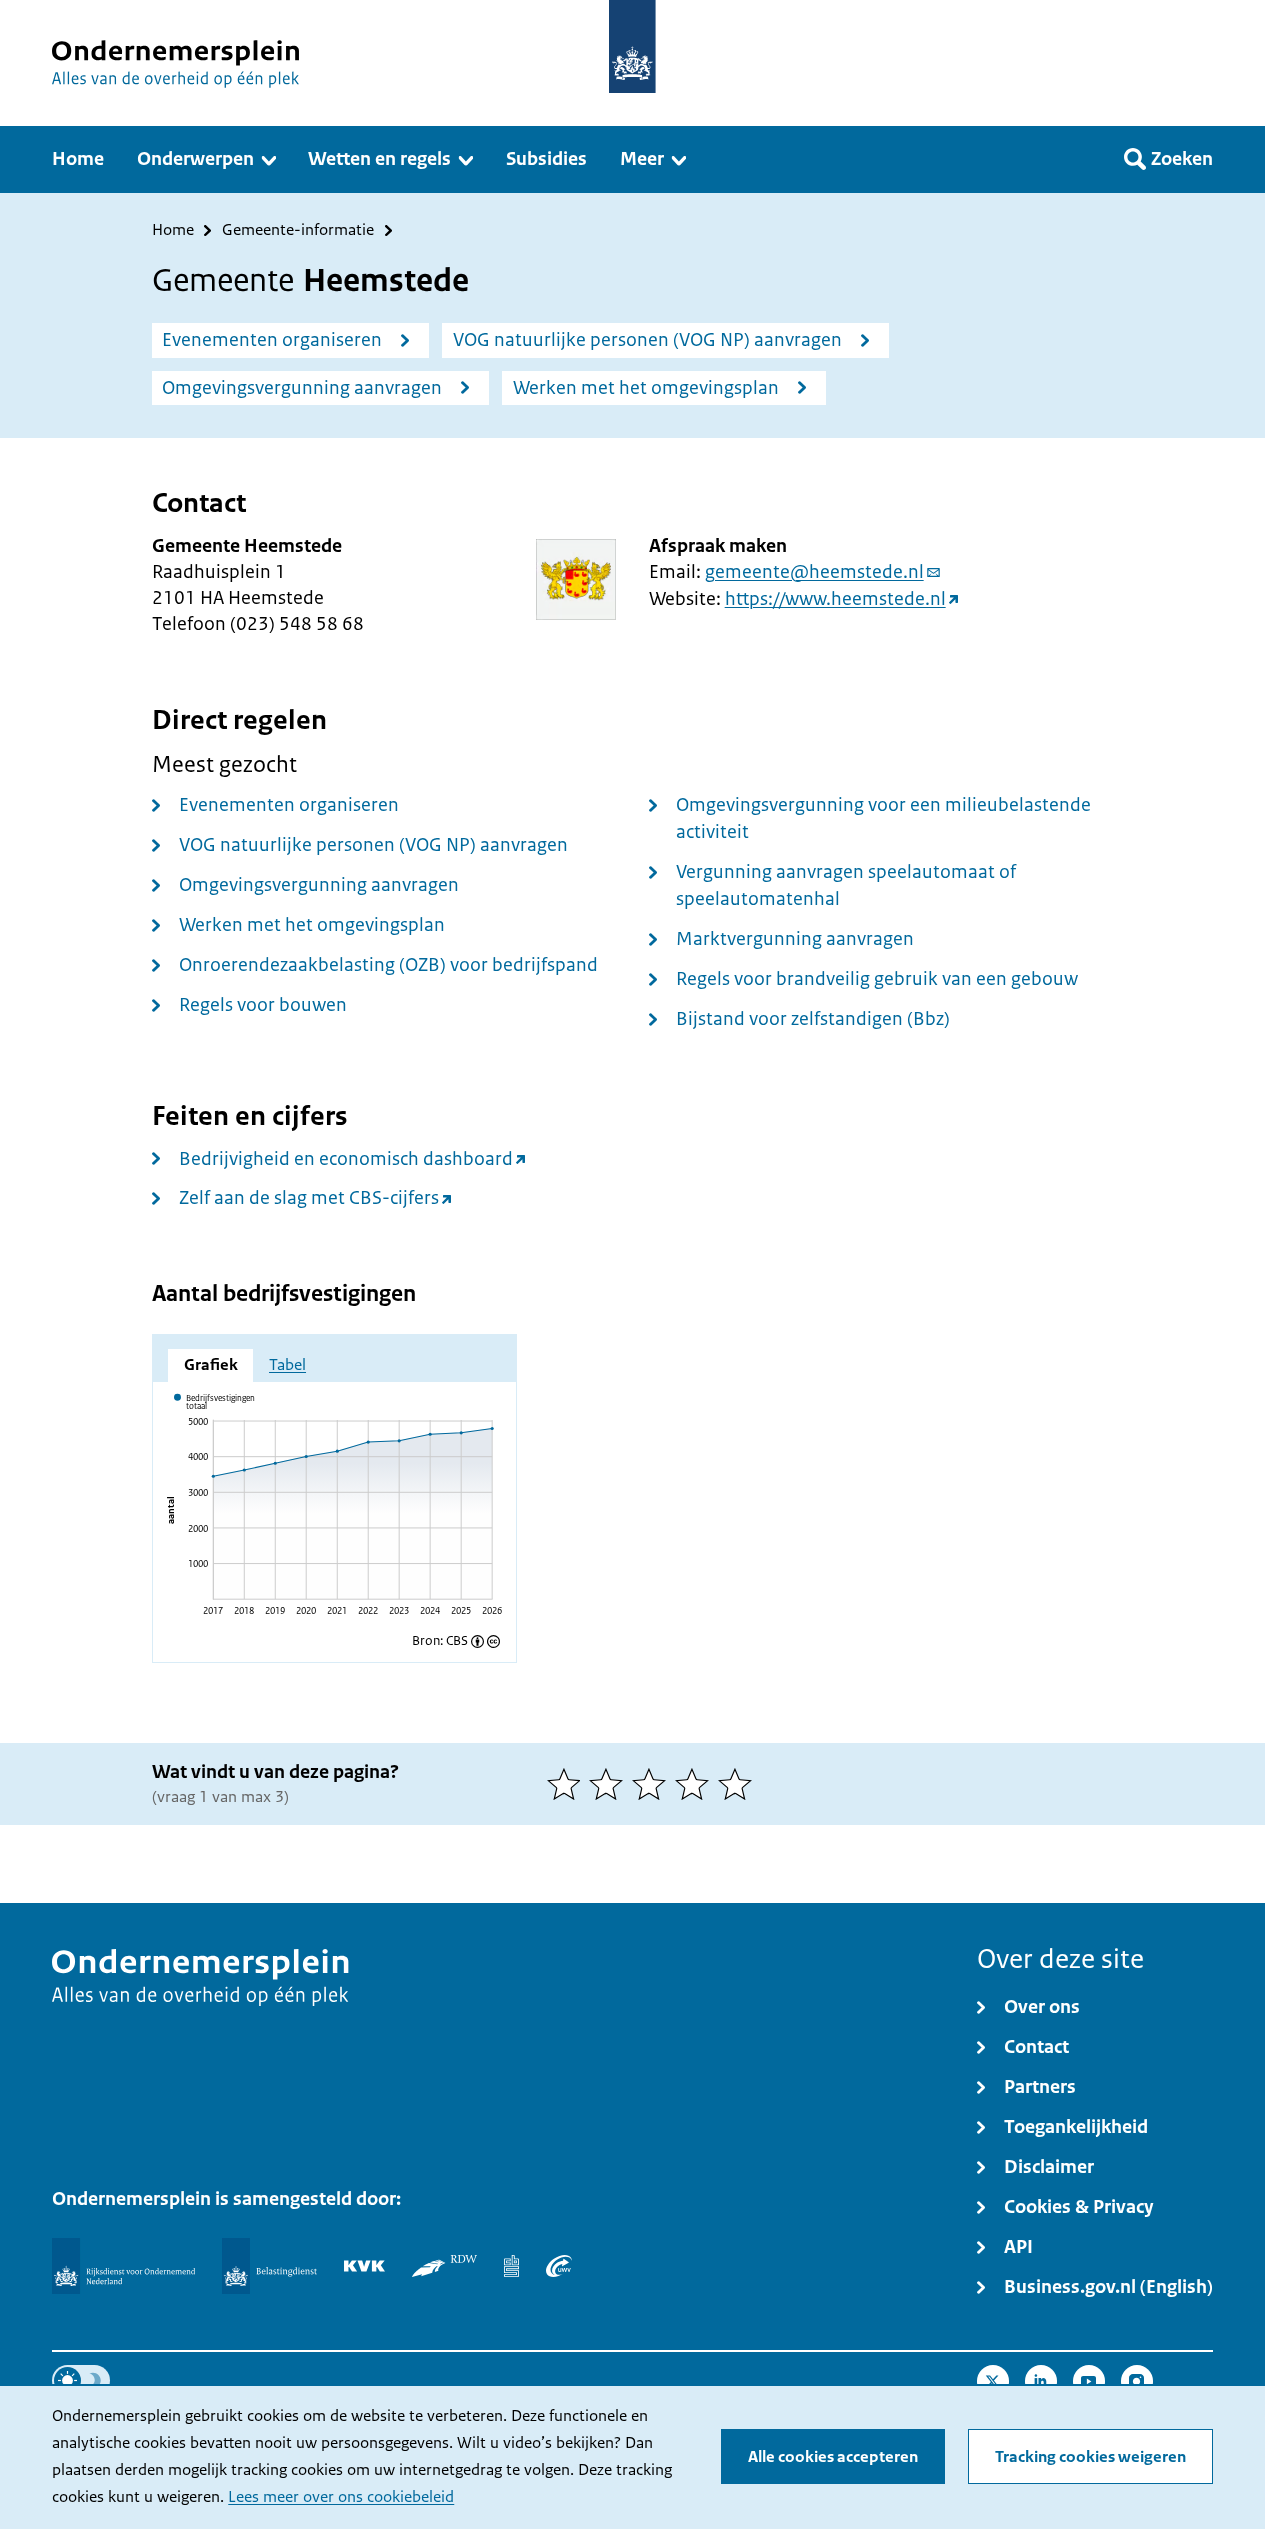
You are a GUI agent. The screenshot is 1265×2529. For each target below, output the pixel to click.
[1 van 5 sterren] (568, 1784)
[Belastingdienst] (269, 2266)
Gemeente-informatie (298, 230)
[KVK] (364, 2266)
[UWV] (559, 2266)
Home (173, 230)
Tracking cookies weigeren (1090, 2457)
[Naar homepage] (632, 46)
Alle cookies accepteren (833, 2457)
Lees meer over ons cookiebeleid (341, 2497)
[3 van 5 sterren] (653, 1784)
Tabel (287, 1365)
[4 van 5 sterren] (696, 1784)
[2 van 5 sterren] (610, 1784)
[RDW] (444, 2266)
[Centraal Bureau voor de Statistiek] (511, 2266)
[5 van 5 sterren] (739, 1784)
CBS (457, 1641)
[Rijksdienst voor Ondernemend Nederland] (123, 2266)
